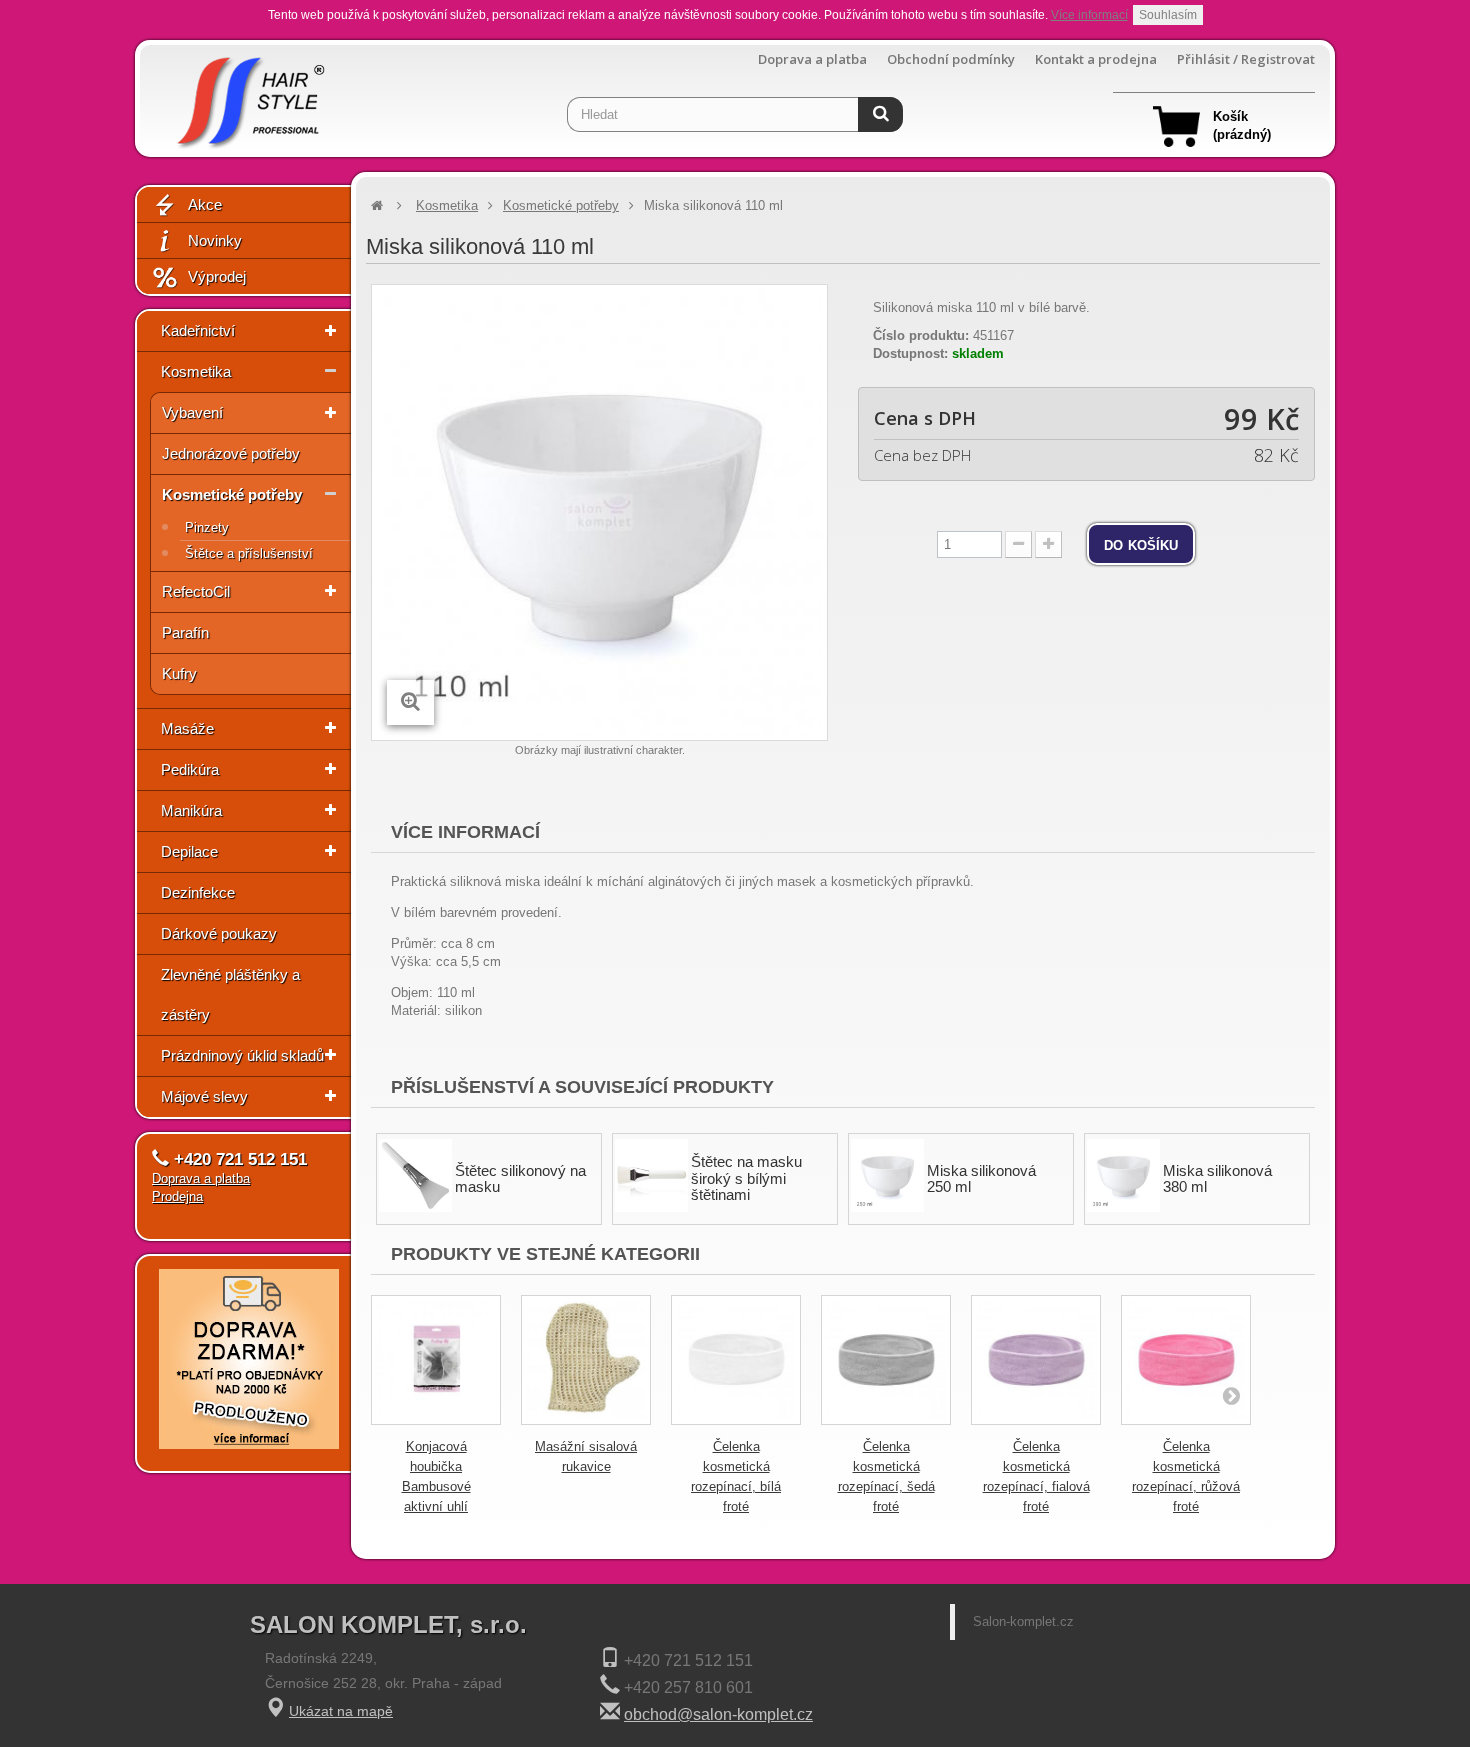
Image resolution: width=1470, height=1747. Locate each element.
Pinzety (207, 527)
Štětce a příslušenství (249, 553)
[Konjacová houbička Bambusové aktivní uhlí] (436, 1360)
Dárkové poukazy (219, 933)
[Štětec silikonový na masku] (415, 1175)
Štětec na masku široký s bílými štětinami (746, 1178)
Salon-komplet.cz (1023, 1621)
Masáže (187, 728)
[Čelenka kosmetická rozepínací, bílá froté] (736, 1360)
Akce (205, 204)
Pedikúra (190, 769)
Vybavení (192, 412)
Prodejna (177, 1196)
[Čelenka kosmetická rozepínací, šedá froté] (886, 1360)
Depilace (189, 851)
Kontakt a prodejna (1096, 59)
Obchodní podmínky (951, 59)
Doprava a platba (812, 59)
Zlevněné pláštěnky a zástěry (230, 994)
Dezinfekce (198, 892)
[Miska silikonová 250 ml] (887, 1175)
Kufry (179, 673)
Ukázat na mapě (341, 1711)
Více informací (1089, 15)
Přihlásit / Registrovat (1246, 59)
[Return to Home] (377, 205)
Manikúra (191, 810)
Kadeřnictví (198, 330)
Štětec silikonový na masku (520, 1179)
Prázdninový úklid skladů (242, 1055)
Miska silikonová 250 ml (981, 1179)
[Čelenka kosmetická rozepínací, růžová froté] (1186, 1360)
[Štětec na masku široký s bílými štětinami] (651, 1175)
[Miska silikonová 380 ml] (1123, 1175)
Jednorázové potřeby (231, 453)
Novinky (215, 240)
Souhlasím (1168, 15)
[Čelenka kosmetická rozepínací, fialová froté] (1036, 1360)
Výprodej (217, 276)
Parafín (185, 632)
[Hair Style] (248, 96)
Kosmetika (196, 371)
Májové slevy (204, 1096)
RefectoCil (196, 591)
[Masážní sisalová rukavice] (586, 1360)
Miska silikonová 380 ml (1217, 1179)
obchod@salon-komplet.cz (718, 1714)
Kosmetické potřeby (232, 494)
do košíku (1141, 544)
